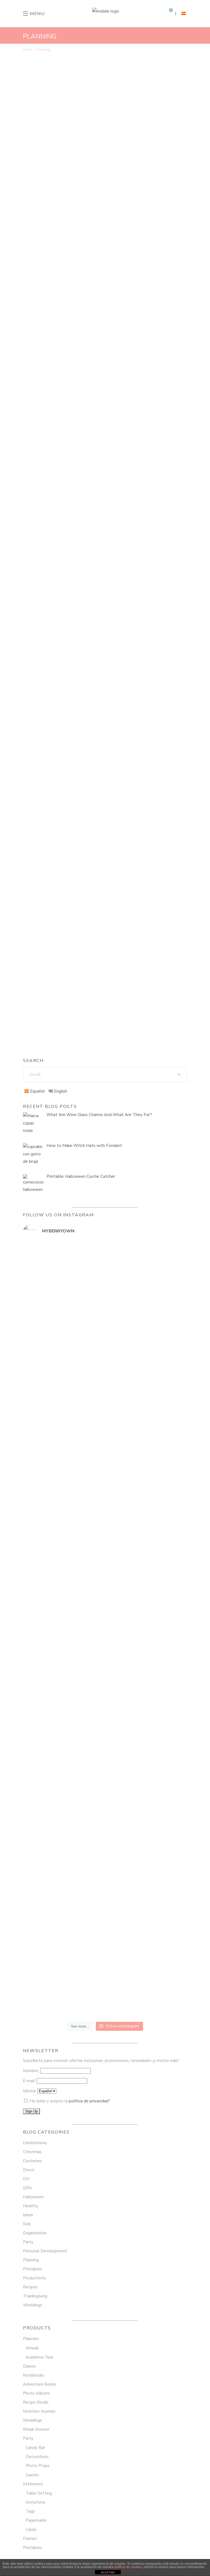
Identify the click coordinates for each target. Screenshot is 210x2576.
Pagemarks (36, 2520)
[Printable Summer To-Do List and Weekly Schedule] (105, 757)
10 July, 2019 (45, 824)
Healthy (31, 2206)
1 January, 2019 (47, 906)
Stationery (33, 2484)
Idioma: (30, 2091)
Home (28, 50)
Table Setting (39, 2493)
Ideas (28, 2215)
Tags (30, 2511)
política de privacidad (89, 2101)
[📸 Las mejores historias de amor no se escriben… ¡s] (63, 1506)
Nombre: (32, 2071)
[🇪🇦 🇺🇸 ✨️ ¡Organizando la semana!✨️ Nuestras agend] (147, 1535)
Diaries (29, 2366)
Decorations (37, 2457)
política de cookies (128, 2567)
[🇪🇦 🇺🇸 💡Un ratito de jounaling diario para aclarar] (147, 1612)
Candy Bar (35, 2448)
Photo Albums (37, 2393)
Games (32, 2475)
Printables (138, 626)
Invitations (36, 2502)
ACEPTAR (108, 2572)
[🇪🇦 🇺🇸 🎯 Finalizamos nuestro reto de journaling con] (63, 1807)
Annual (32, 2348)
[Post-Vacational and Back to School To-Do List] (105, 555)
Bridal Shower (36, 2429)
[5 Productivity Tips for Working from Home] (105, 116)
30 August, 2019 (47, 626)
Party (28, 2242)
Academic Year (40, 2357)
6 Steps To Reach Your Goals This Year (87, 922)
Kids (72, 626)
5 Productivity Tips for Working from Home (94, 202)
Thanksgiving (35, 2296)
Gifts (27, 2188)
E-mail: (30, 2081)
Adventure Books (40, 2384)
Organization (44, 194)
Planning (114, 194)
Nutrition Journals (39, 2411)
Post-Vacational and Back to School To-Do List (100, 634)
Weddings (33, 2305)
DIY (26, 2179)
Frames (30, 2539)
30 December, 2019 (50, 406)
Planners (31, 2339)
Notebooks (33, 2375)
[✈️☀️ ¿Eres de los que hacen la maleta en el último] (63, 1359)
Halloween (33, 2197)
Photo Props (38, 2466)
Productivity (138, 194)
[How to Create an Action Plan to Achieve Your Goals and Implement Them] (105, 336)
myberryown (49, 252)
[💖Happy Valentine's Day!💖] (147, 1248)
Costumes (32, 2161)
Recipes (30, 2287)
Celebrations (35, 2143)
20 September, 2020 (51, 186)
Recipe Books (36, 2402)
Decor (29, 2170)
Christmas (32, 2152)
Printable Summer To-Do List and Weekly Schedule (104, 840)
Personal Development (81, 194)
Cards (31, 2530)
